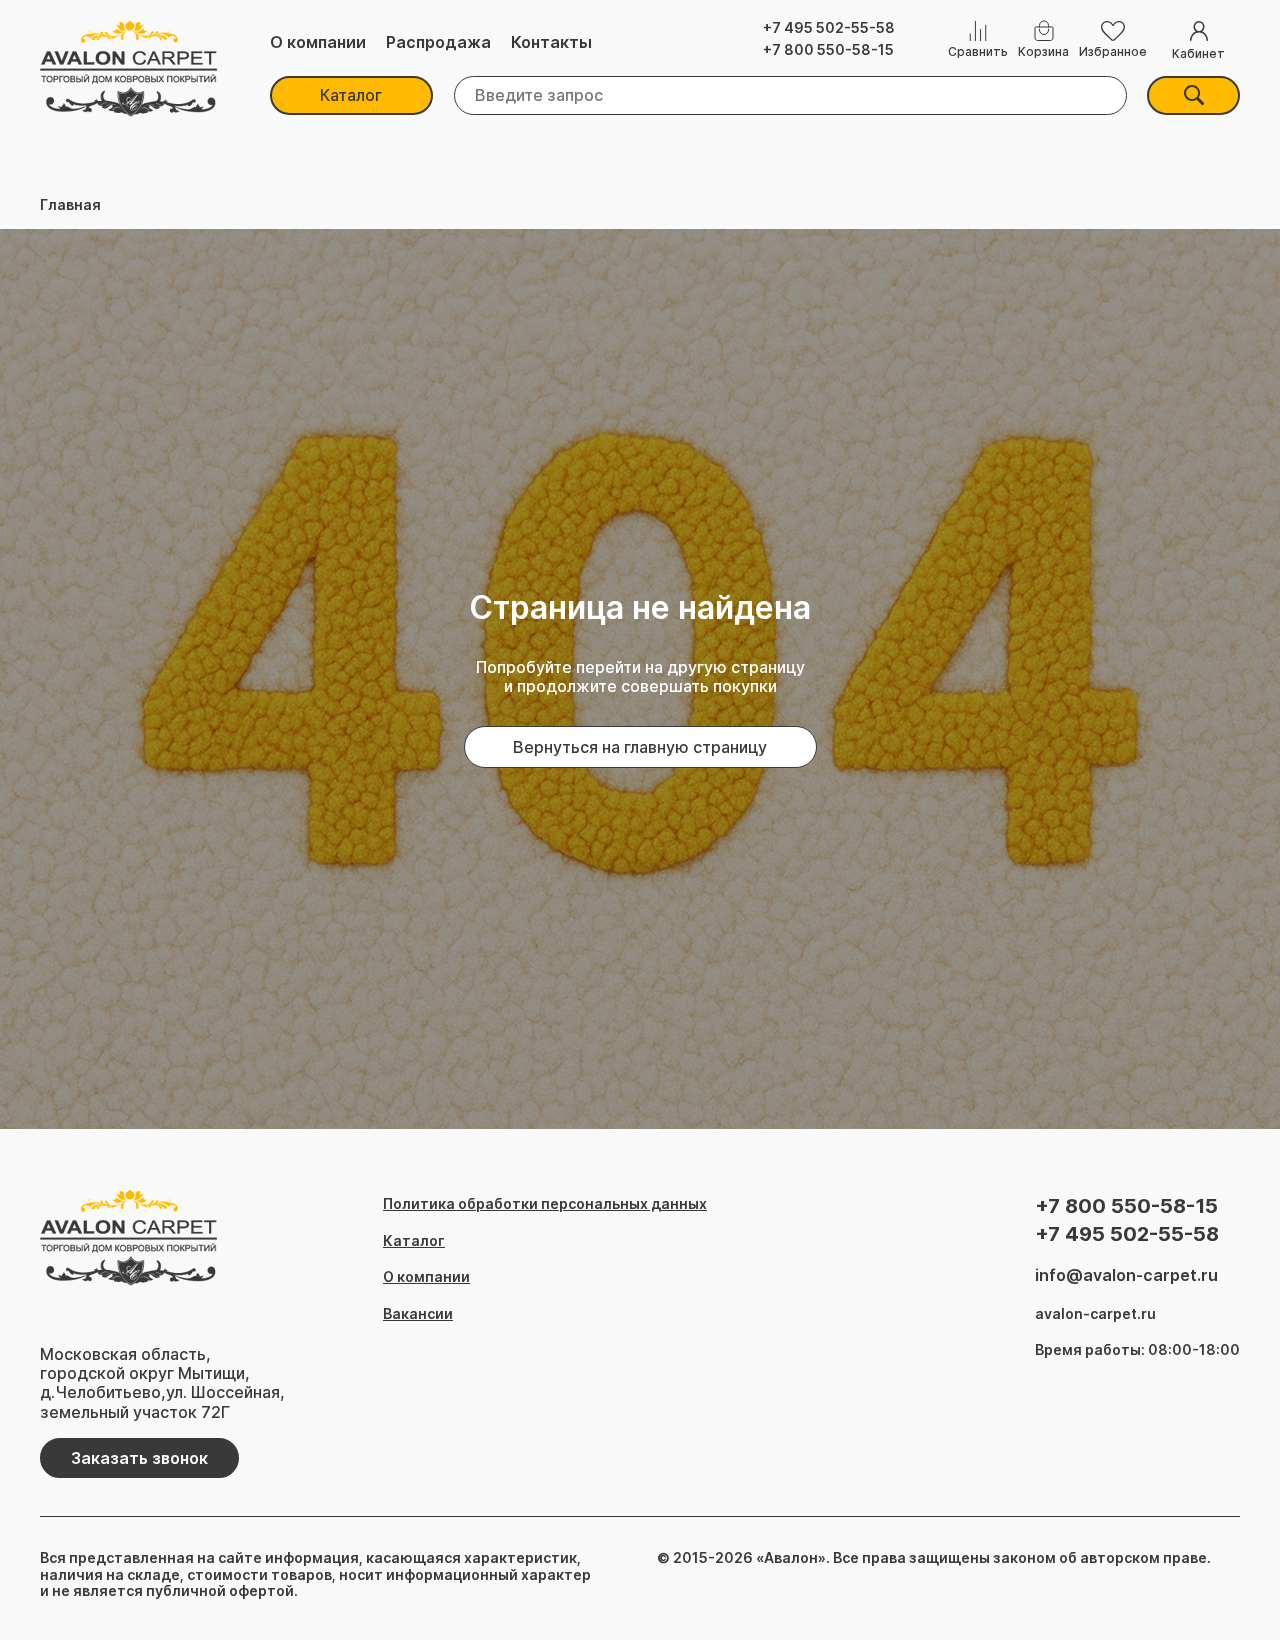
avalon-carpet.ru (1095, 1314)
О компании (318, 42)
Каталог (351, 95)
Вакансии (418, 1314)
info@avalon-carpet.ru (1126, 1275)
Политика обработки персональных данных (545, 1204)
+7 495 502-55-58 (829, 28)
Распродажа (438, 42)
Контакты (551, 42)
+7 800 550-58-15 (828, 50)
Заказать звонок (139, 1458)
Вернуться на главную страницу (640, 747)
